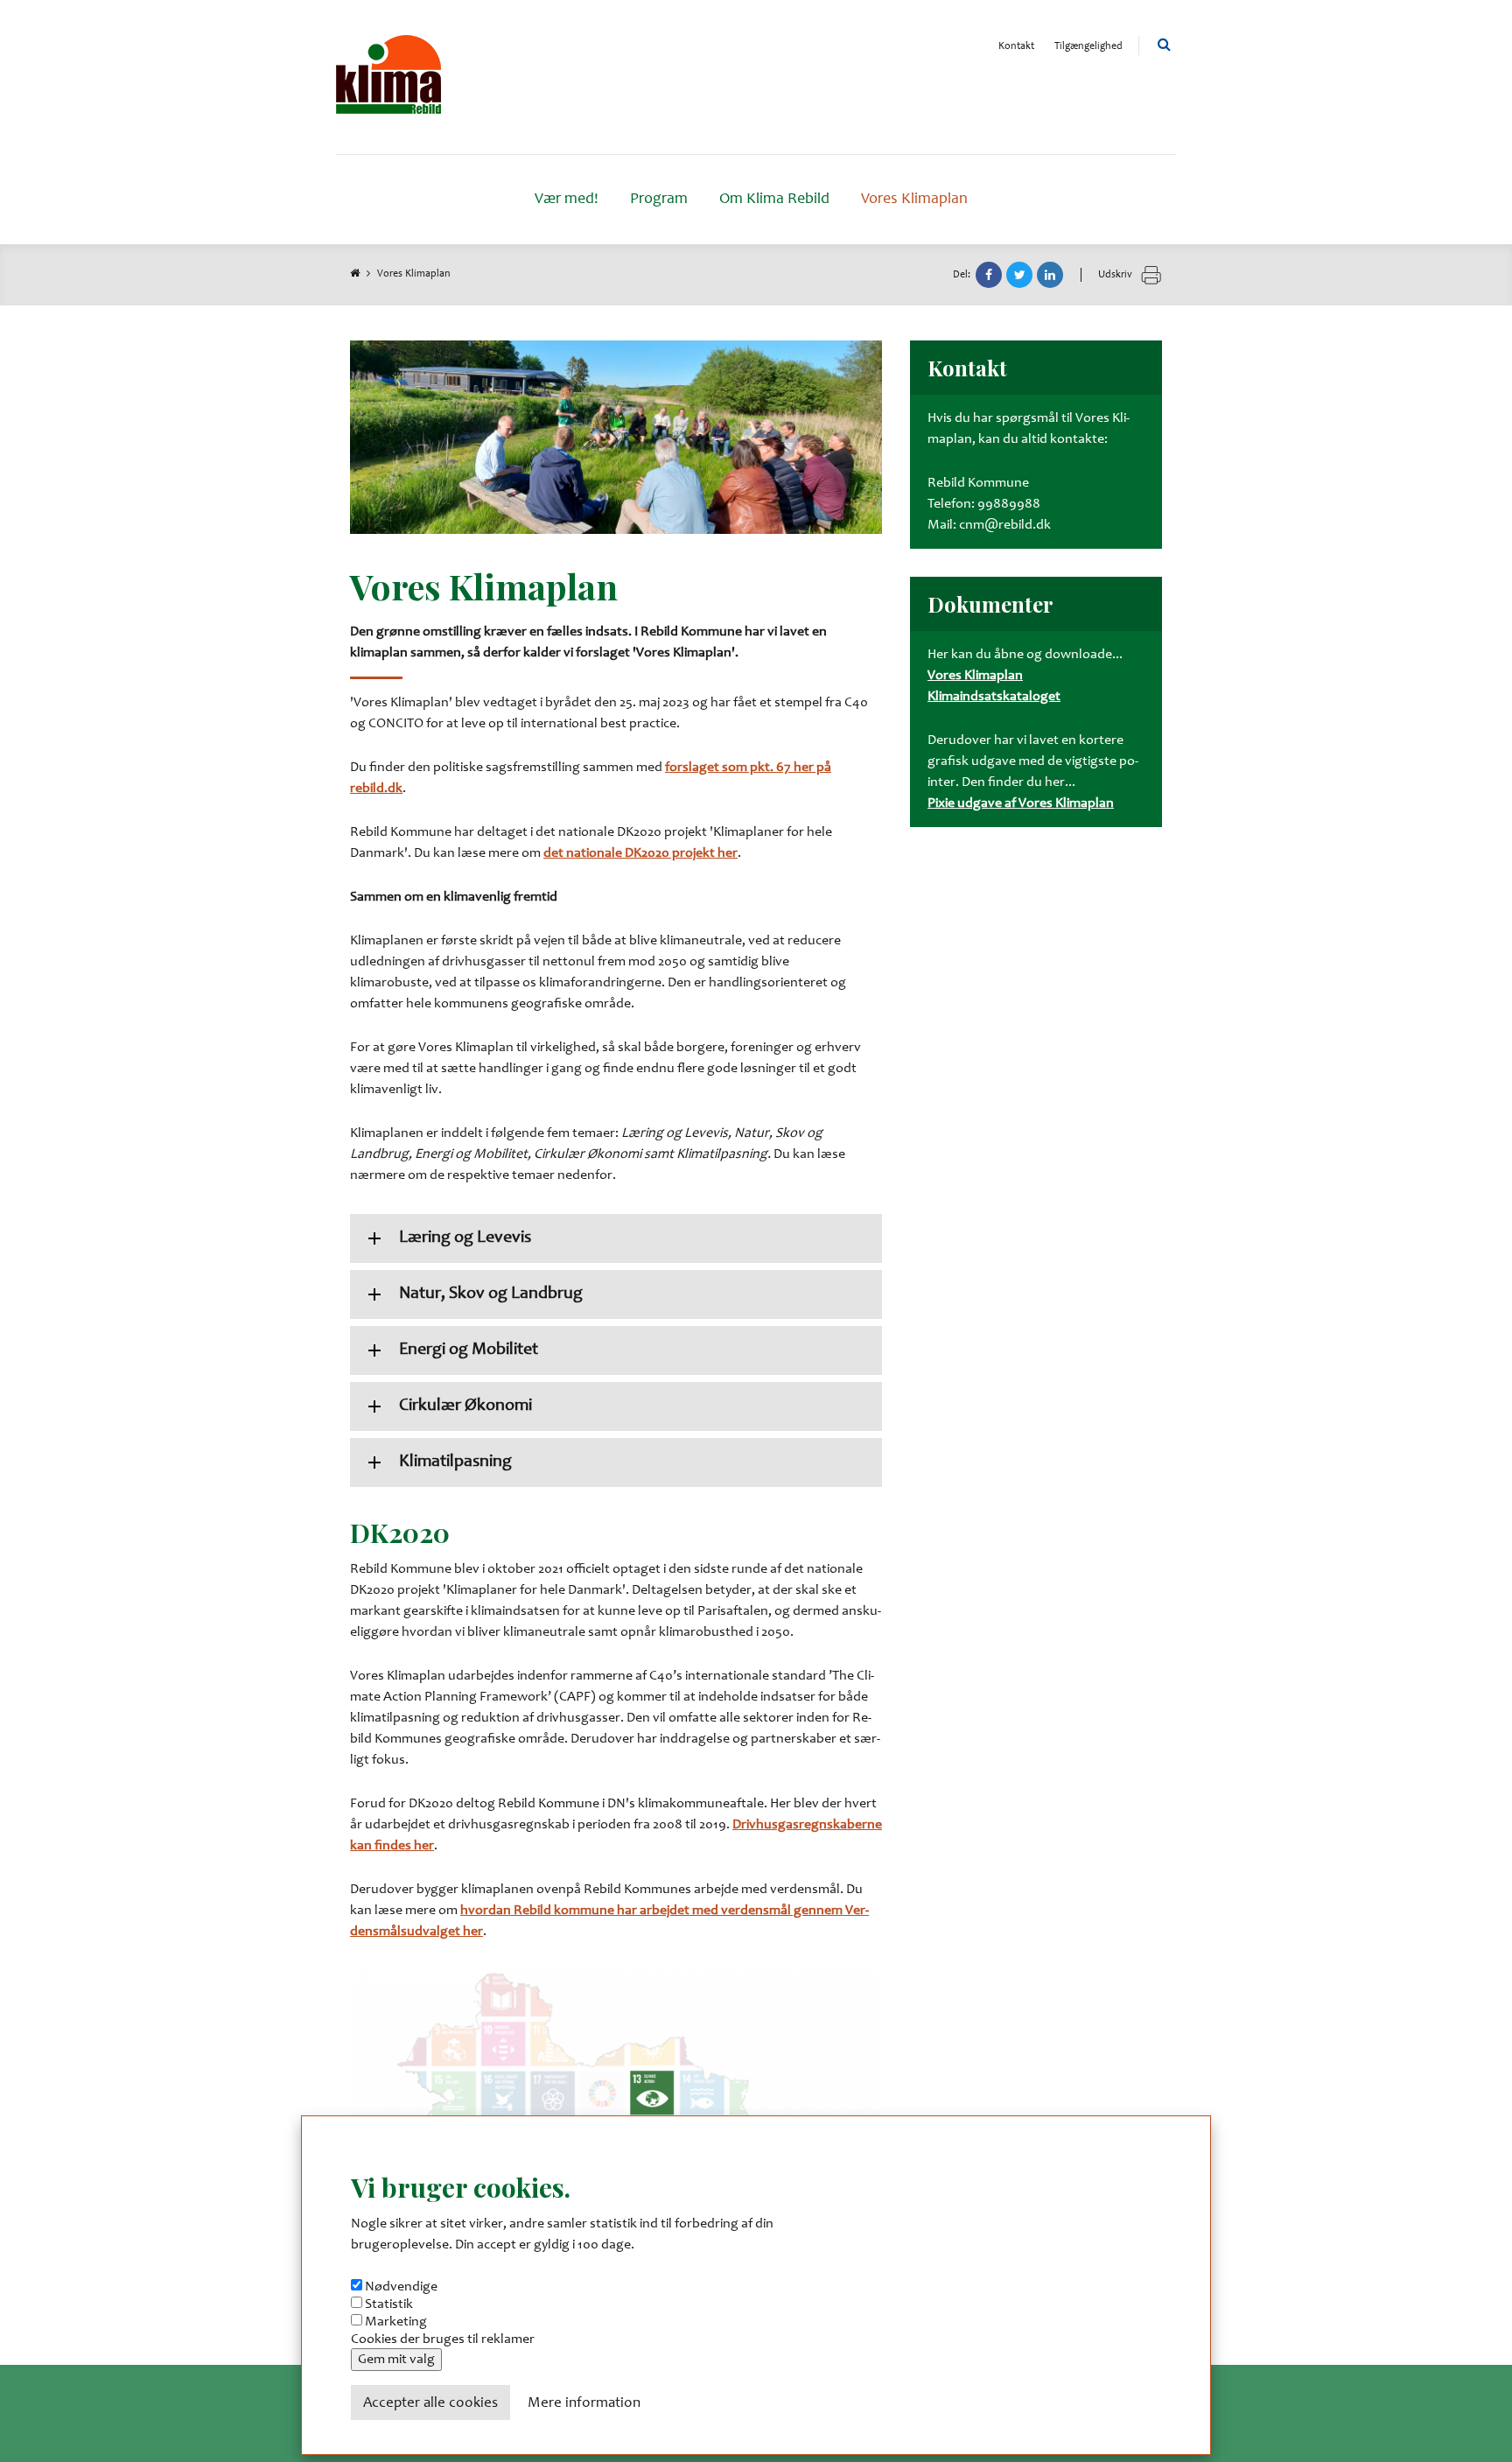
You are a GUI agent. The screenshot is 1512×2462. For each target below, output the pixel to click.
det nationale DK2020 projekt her (640, 853)
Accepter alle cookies (430, 2404)
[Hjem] (388, 77)
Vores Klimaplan (975, 676)
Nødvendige (401, 2287)
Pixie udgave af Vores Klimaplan (1021, 803)
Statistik (389, 2304)
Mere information (584, 2404)
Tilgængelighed (1088, 46)
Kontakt (1016, 46)
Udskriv (1116, 275)
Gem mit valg (396, 2360)
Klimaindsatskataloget (994, 697)
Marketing (396, 2322)
